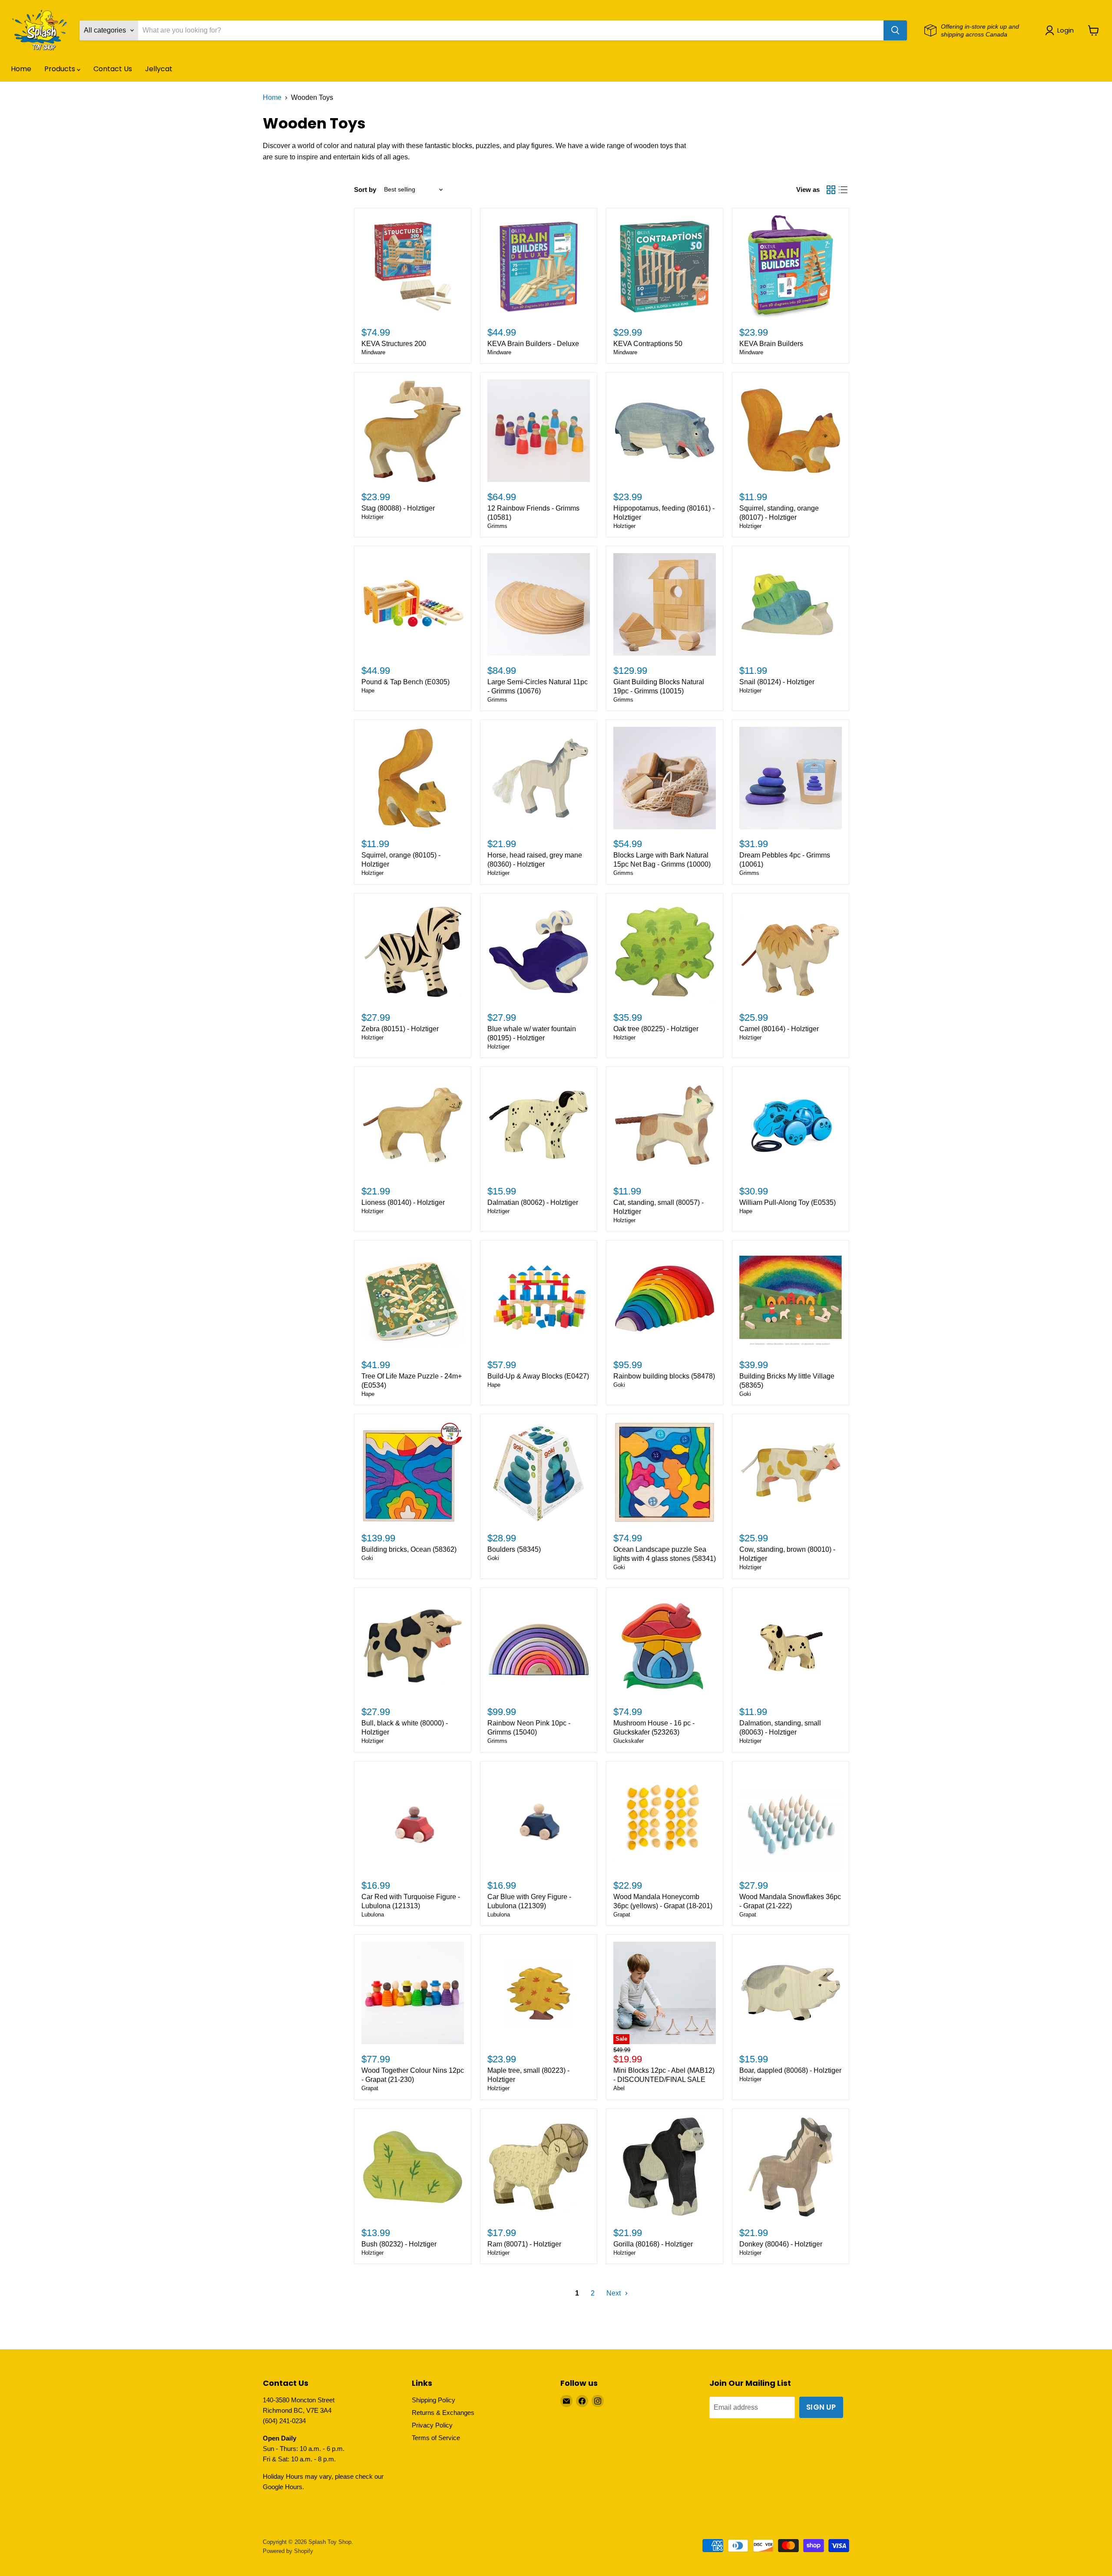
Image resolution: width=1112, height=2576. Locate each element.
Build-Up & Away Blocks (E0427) (538, 1376)
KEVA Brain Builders (771, 344)
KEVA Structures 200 (394, 344)
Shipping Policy (434, 2400)
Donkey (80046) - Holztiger (781, 2244)
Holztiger (372, 517)
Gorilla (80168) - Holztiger (653, 2244)
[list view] (843, 190)
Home (21, 69)
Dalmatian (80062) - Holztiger (533, 1202)
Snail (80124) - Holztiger (777, 682)
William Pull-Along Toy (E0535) (788, 1202)
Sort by (365, 190)
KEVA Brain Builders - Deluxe (533, 344)
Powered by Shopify (288, 2551)
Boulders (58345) (514, 1549)
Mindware (373, 352)
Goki (619, 1385)
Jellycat (159, 69)
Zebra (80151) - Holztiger (400, 1029)
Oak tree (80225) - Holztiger (656, 1029)
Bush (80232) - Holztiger (399, 2244)
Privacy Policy (432, 2425)
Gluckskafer (629, 1741)
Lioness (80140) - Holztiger (403, 1202)
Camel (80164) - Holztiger (779, 1029)
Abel (619, 2088)
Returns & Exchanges (443, 2413)
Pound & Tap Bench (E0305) (405, 682)
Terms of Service (436, 2438)
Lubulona (373, 1915)
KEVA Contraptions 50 (648, 344)
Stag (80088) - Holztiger (398, 508)
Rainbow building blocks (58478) (664, 1376)
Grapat (622, 1915)
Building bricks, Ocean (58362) (409, 1549)
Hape (368, 691)
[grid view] (831, 190)
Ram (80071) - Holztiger (524, 2244)
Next (614, 2293)
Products (61, 69)
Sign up (821, 2407)
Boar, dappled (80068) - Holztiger (790, 2070)
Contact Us (113, 69)
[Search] (895, 30)
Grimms (497, 526)
